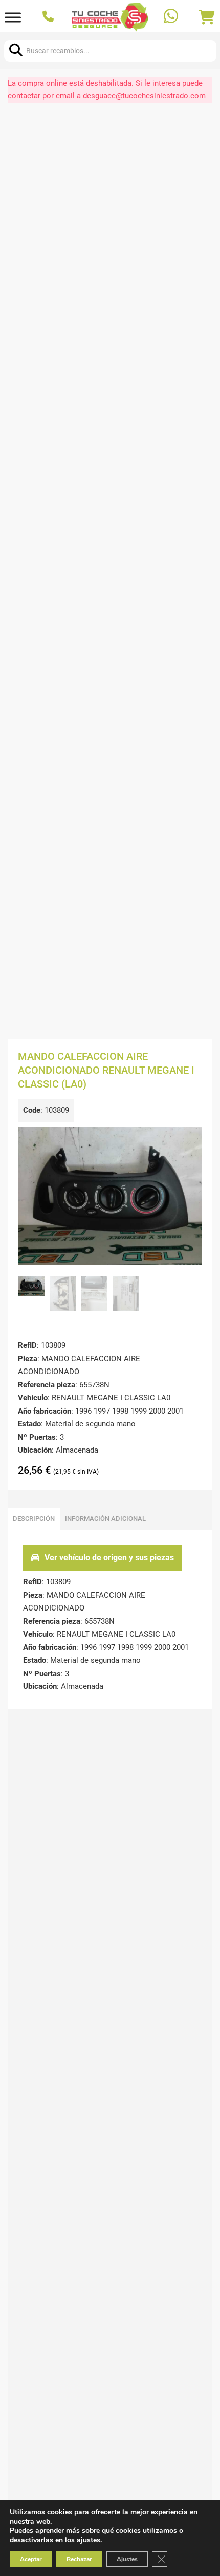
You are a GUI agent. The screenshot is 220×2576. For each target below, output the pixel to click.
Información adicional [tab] (105, 1518)
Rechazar (79, 2559)
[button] (188, 1141)
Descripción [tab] (34, 1518)
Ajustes (127, 2559)
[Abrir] (13, 17)
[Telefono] (49, 17)
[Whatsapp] (172, 17)
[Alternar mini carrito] (207, 17)
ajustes (89, 2540)
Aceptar (31, 2559)
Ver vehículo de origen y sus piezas (109, 1557)
